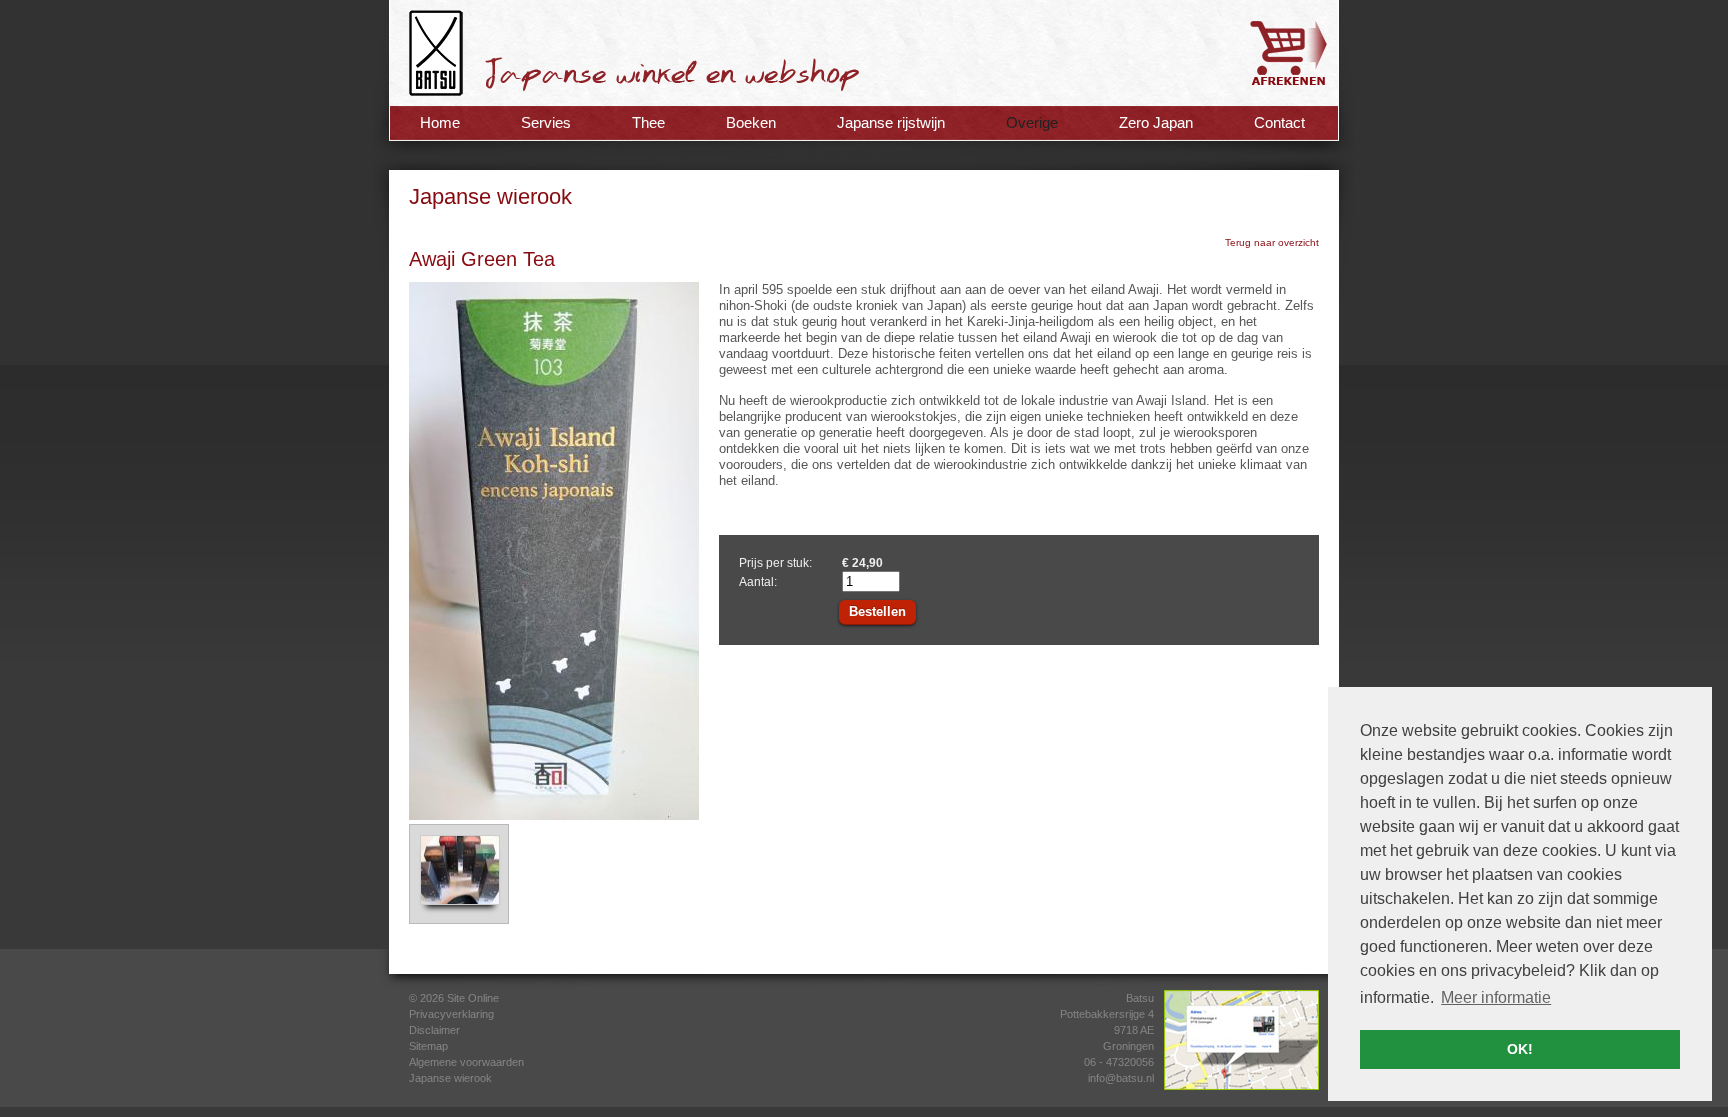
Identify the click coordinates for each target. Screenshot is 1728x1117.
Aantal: (758, 582)
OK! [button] (1520, 1049)
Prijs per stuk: (775, 563)
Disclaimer (434, 1030)
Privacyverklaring (451, 1014)
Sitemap (428, 1046)
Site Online (473, 998)
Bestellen (877, 611)
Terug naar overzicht (1272, 242)
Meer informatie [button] (1496, 997)
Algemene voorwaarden (466, 1062)
